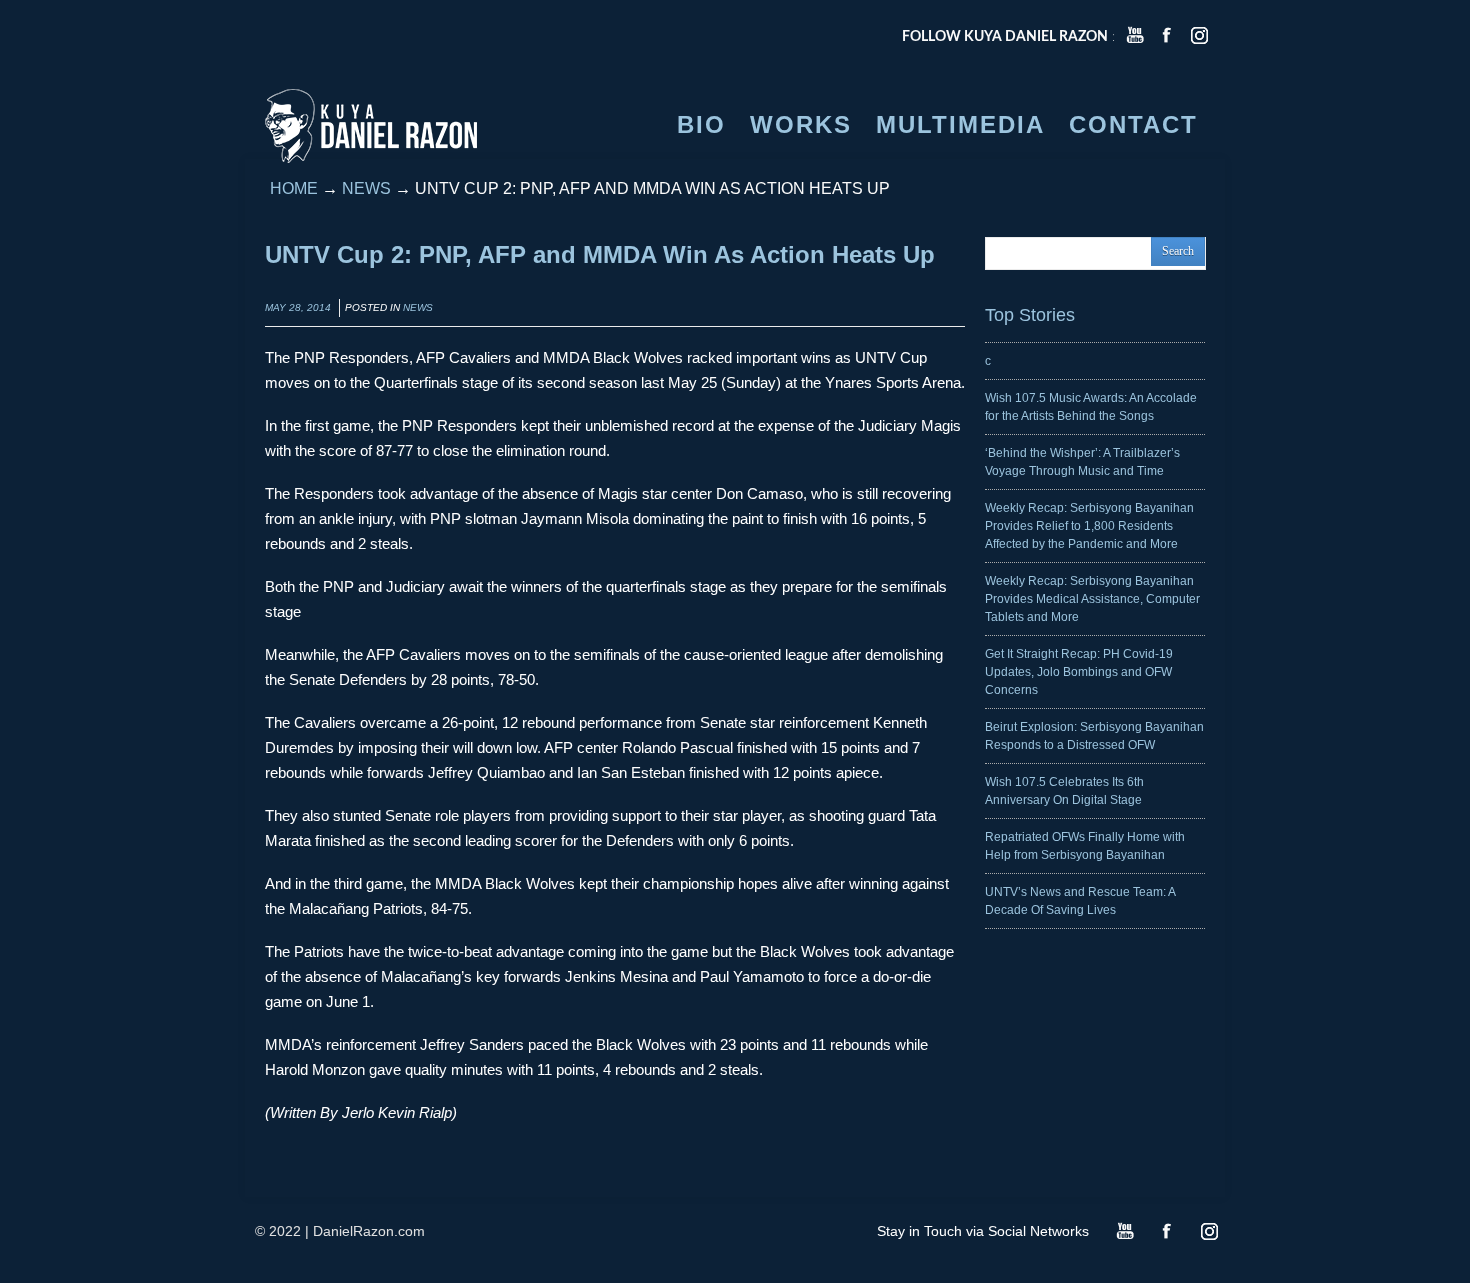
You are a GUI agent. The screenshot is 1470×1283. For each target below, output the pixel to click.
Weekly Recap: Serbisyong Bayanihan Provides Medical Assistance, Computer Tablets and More (1092, 599)
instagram (1199, 35)
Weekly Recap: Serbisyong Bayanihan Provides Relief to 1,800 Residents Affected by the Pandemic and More (1089, 526)
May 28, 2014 (298, 307)
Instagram (1209, 1231)
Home (294, 188)
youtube (1135, 35)
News (366, 188)
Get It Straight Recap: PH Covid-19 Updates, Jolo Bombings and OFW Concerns (1079, 672)
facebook (1167, 35)
